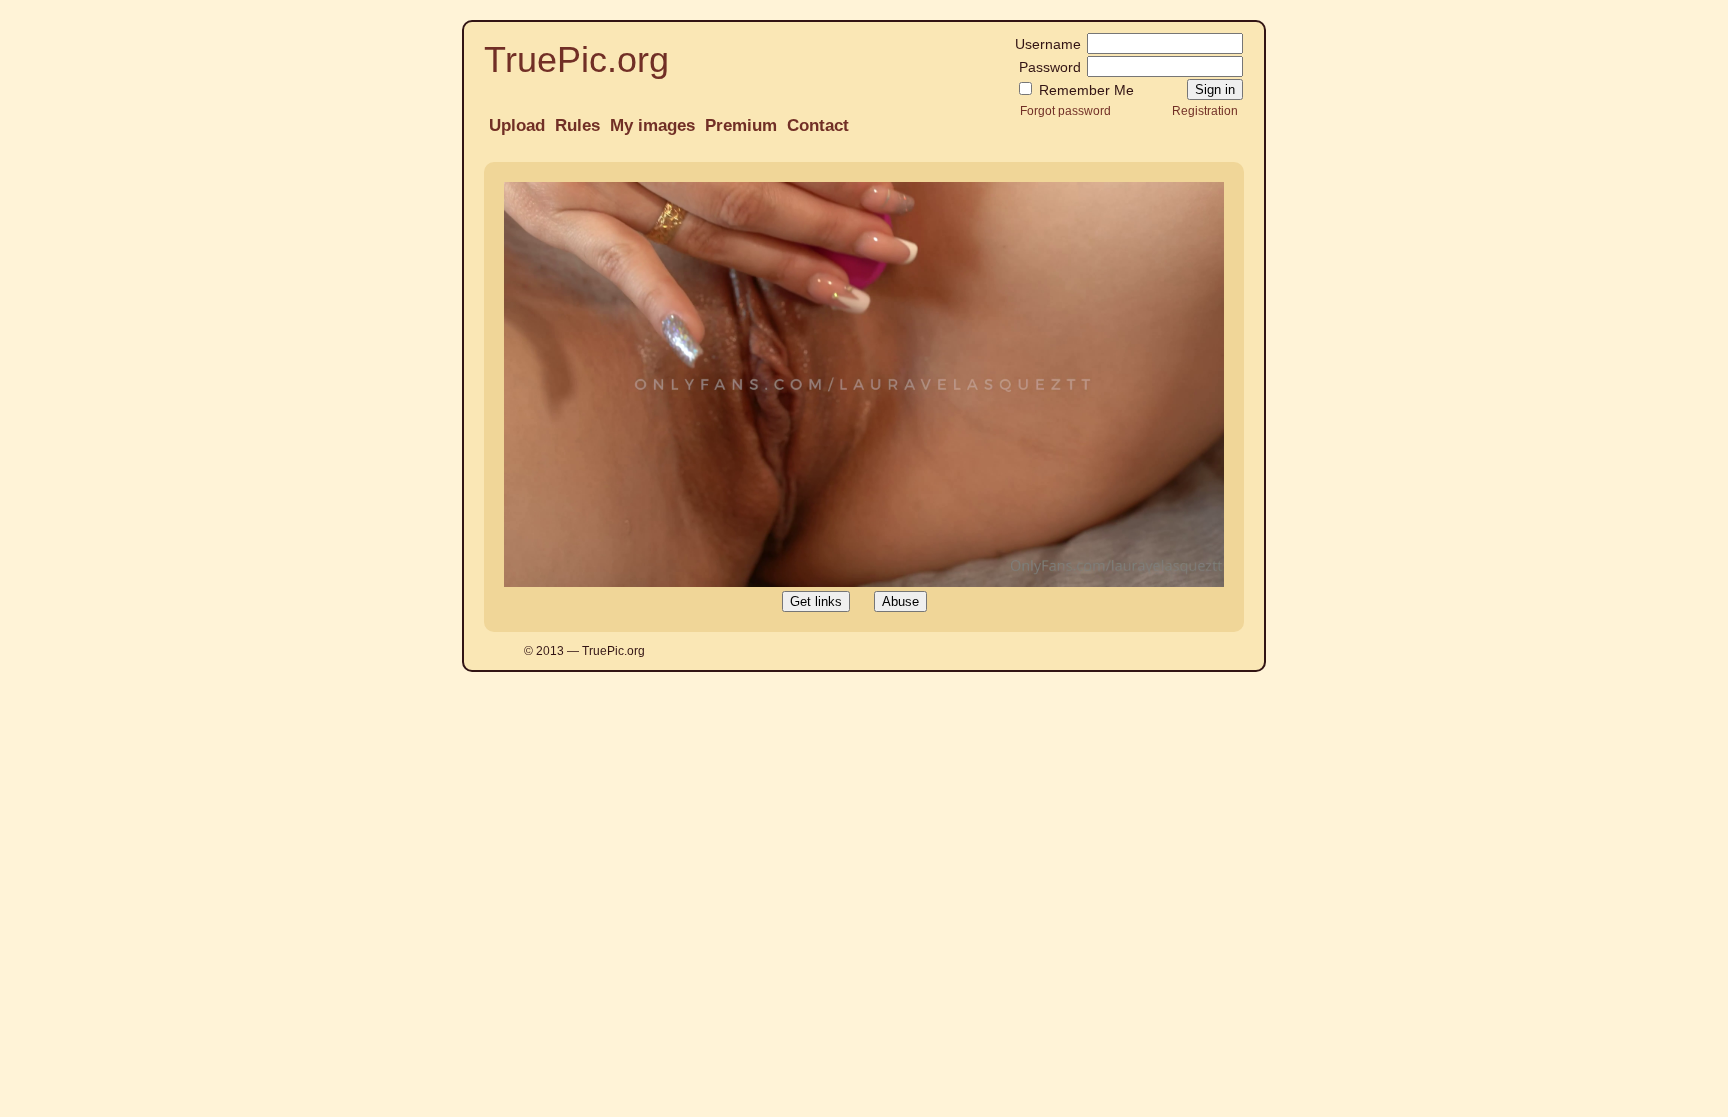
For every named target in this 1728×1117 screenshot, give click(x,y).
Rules (577, 125)
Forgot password (1065, 110)
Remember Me (1084, 90)
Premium (741, 125)
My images (652, 125)
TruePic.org (576, 59)
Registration (1205, 110)
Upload (517, 125)
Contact (818, 125)
